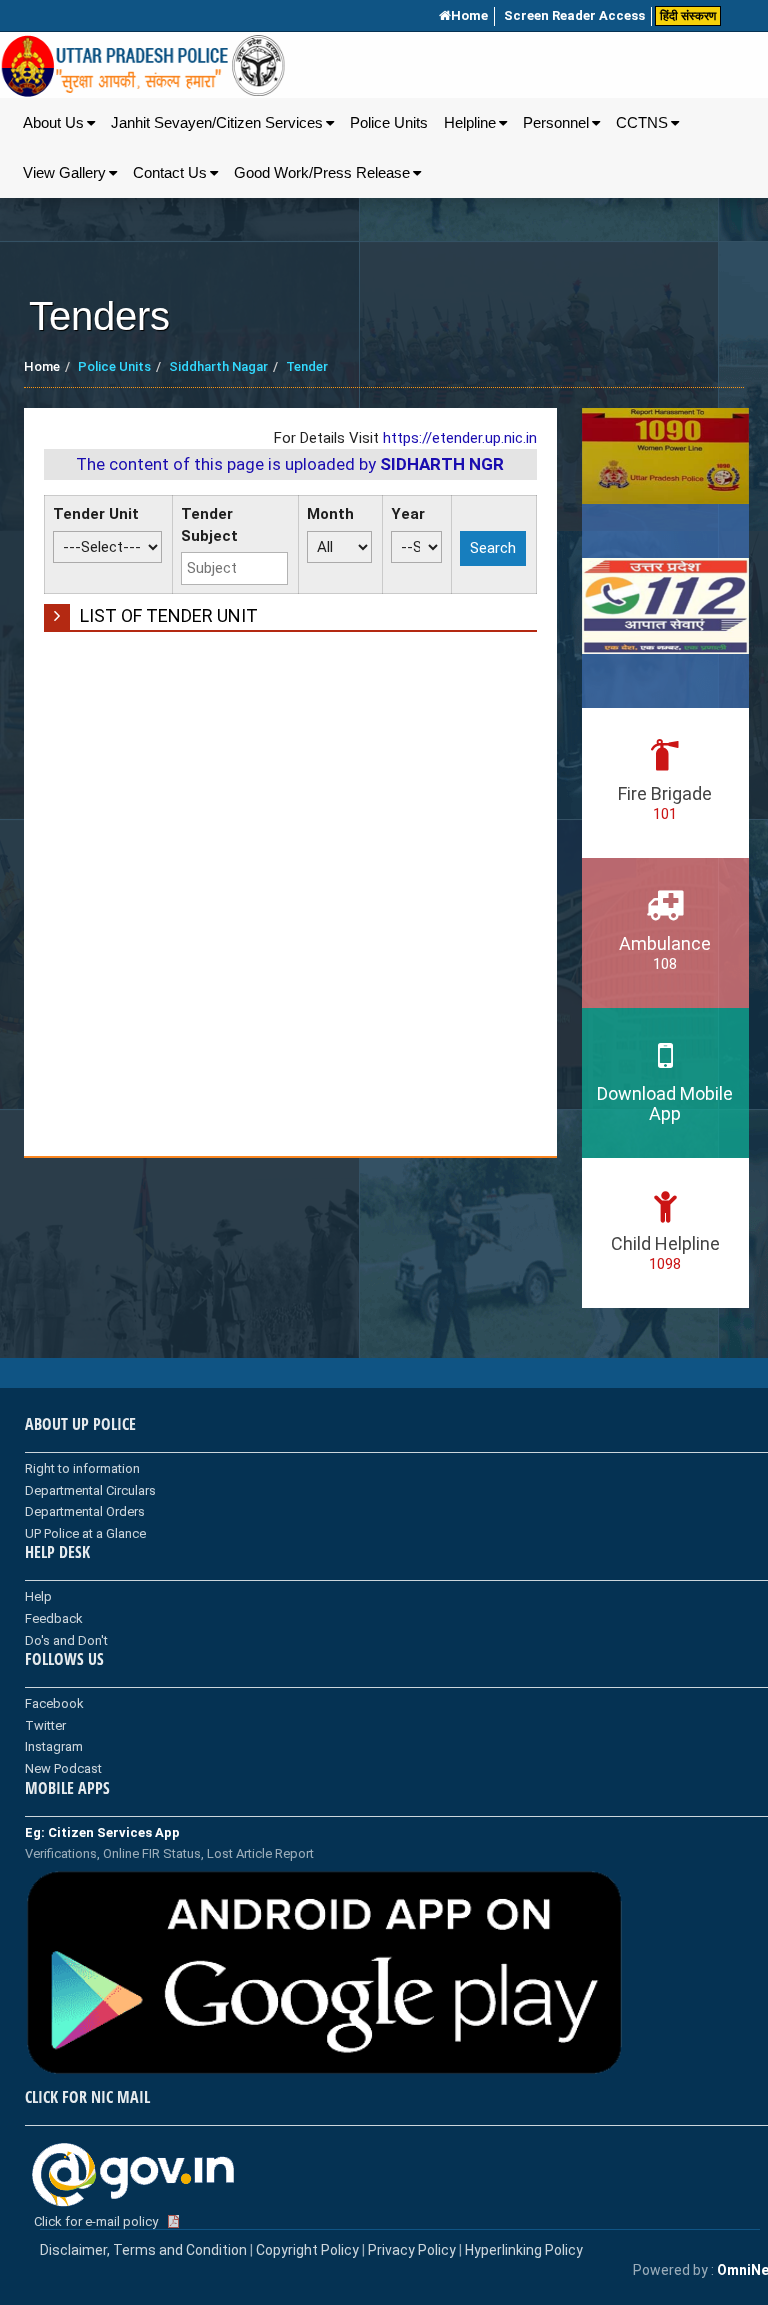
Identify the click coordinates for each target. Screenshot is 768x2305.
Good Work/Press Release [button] (322, 173)
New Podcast (63, 1768)
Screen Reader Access (574, 15)
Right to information (82, 1468)
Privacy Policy (412, 2250)
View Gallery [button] (64, 173)
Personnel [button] (556, 123)
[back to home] (143, 66)
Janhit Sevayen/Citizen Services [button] (217, 123)
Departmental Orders (85, 1511)
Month (330, 514)
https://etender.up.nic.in (460, 438)
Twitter (45, 1725)
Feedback (54, 1618)
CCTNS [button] (642, 123)
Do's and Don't (66, 1640)
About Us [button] (53, 123)
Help (38, 1596)
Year (408, 514)
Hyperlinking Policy (524, 2250)
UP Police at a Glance (85, 1533)
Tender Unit (96, 514)
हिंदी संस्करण (688, 16)
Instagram (54, 1746)
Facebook (54, 1703)
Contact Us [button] (170, 173)
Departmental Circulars (90, 1490)
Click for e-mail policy (96, 2221)
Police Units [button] (389, 123)
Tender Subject (209, 524)
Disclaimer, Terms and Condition (143, 2250)
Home (469, 15)
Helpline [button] (470, 123)
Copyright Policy (309, 2250)
